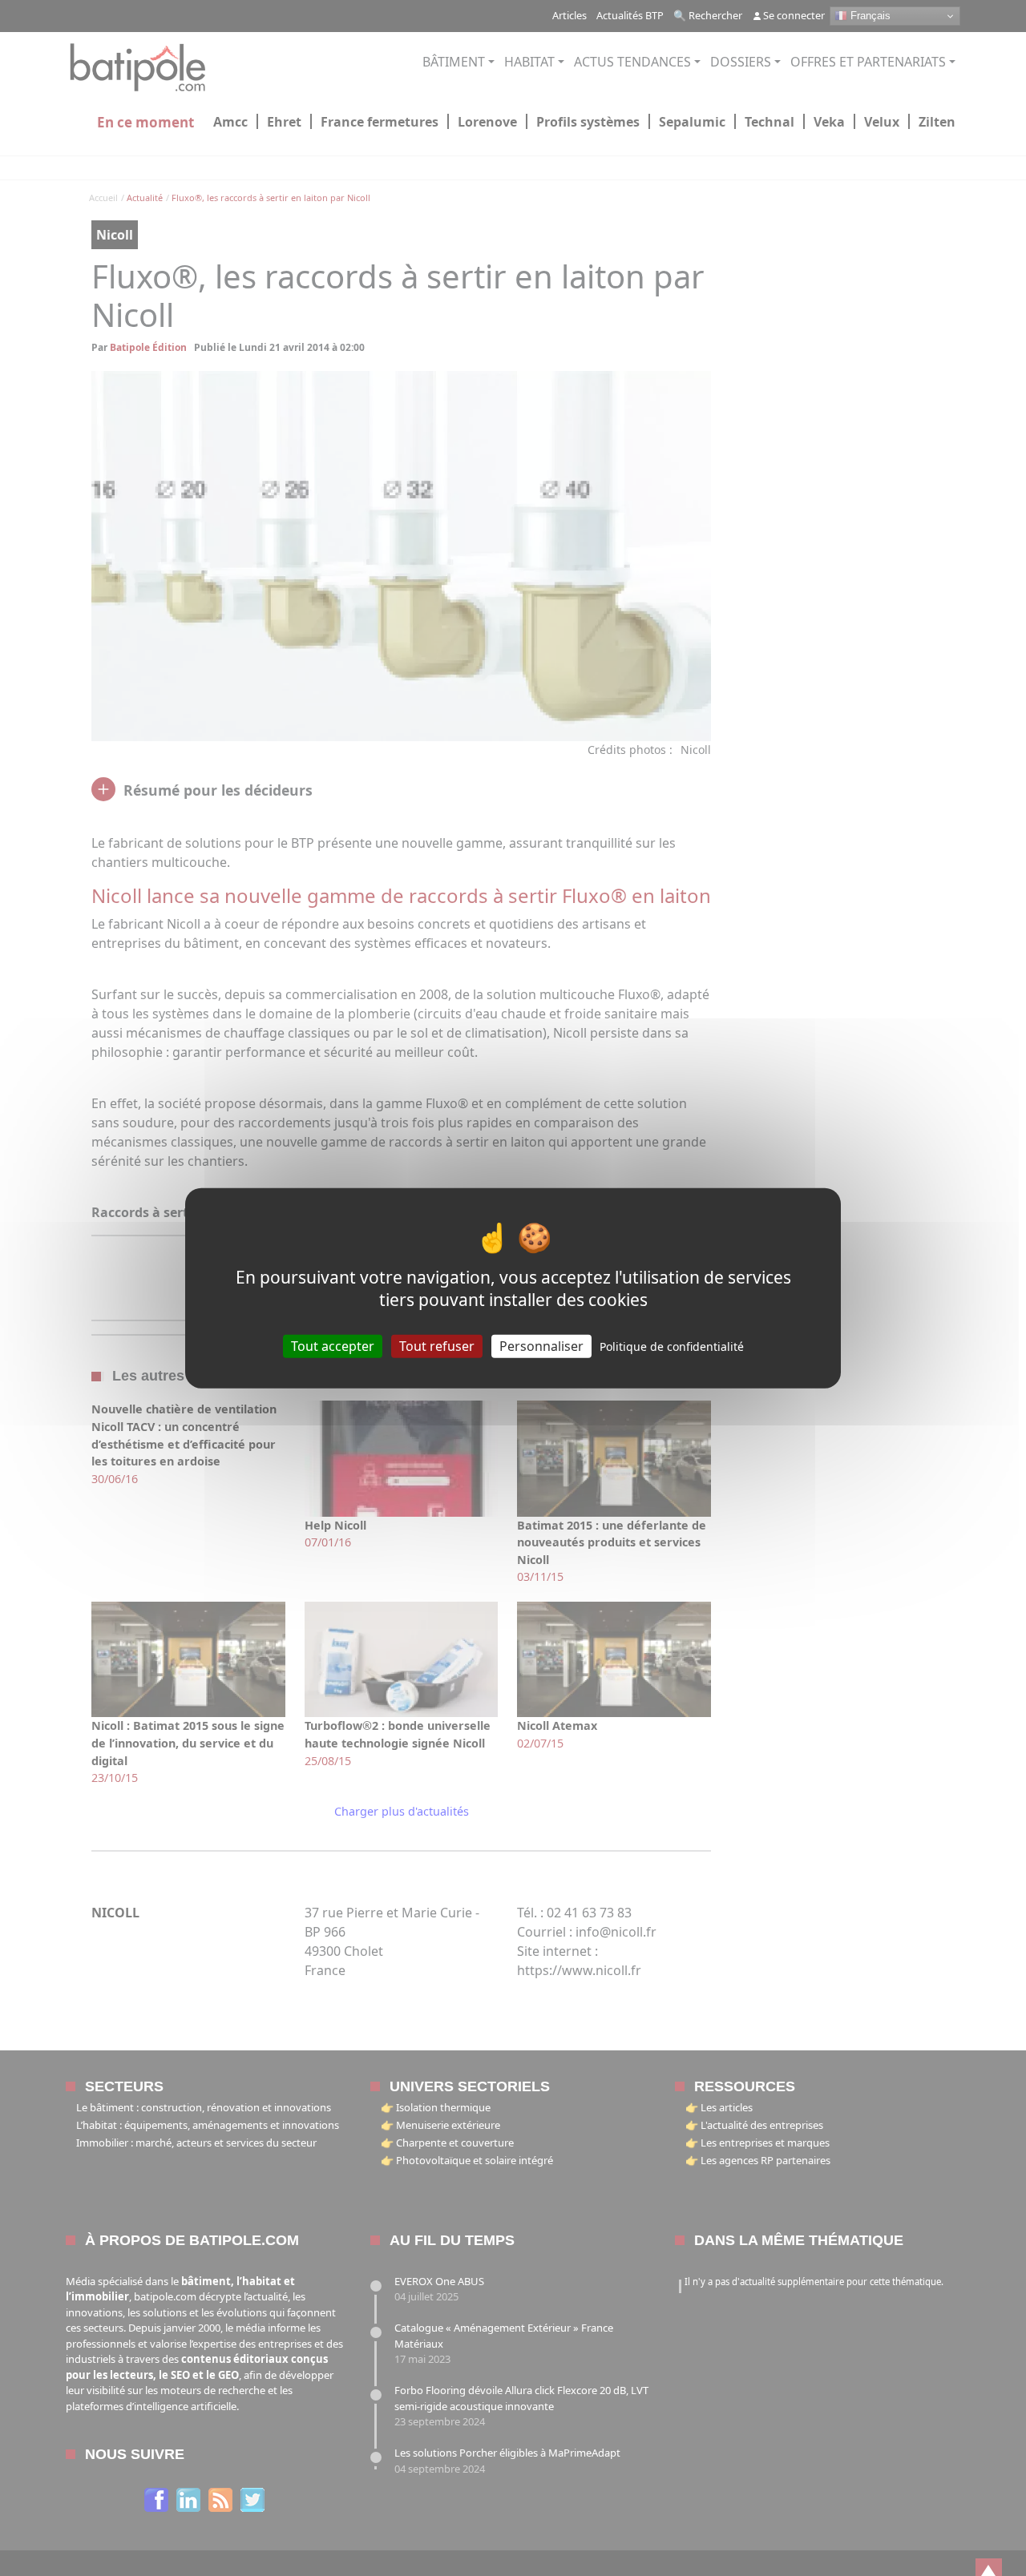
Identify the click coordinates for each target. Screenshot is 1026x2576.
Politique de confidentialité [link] (672, 1346)
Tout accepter (333, 1346)
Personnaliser (541, 1346)
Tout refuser (437, 1346)
